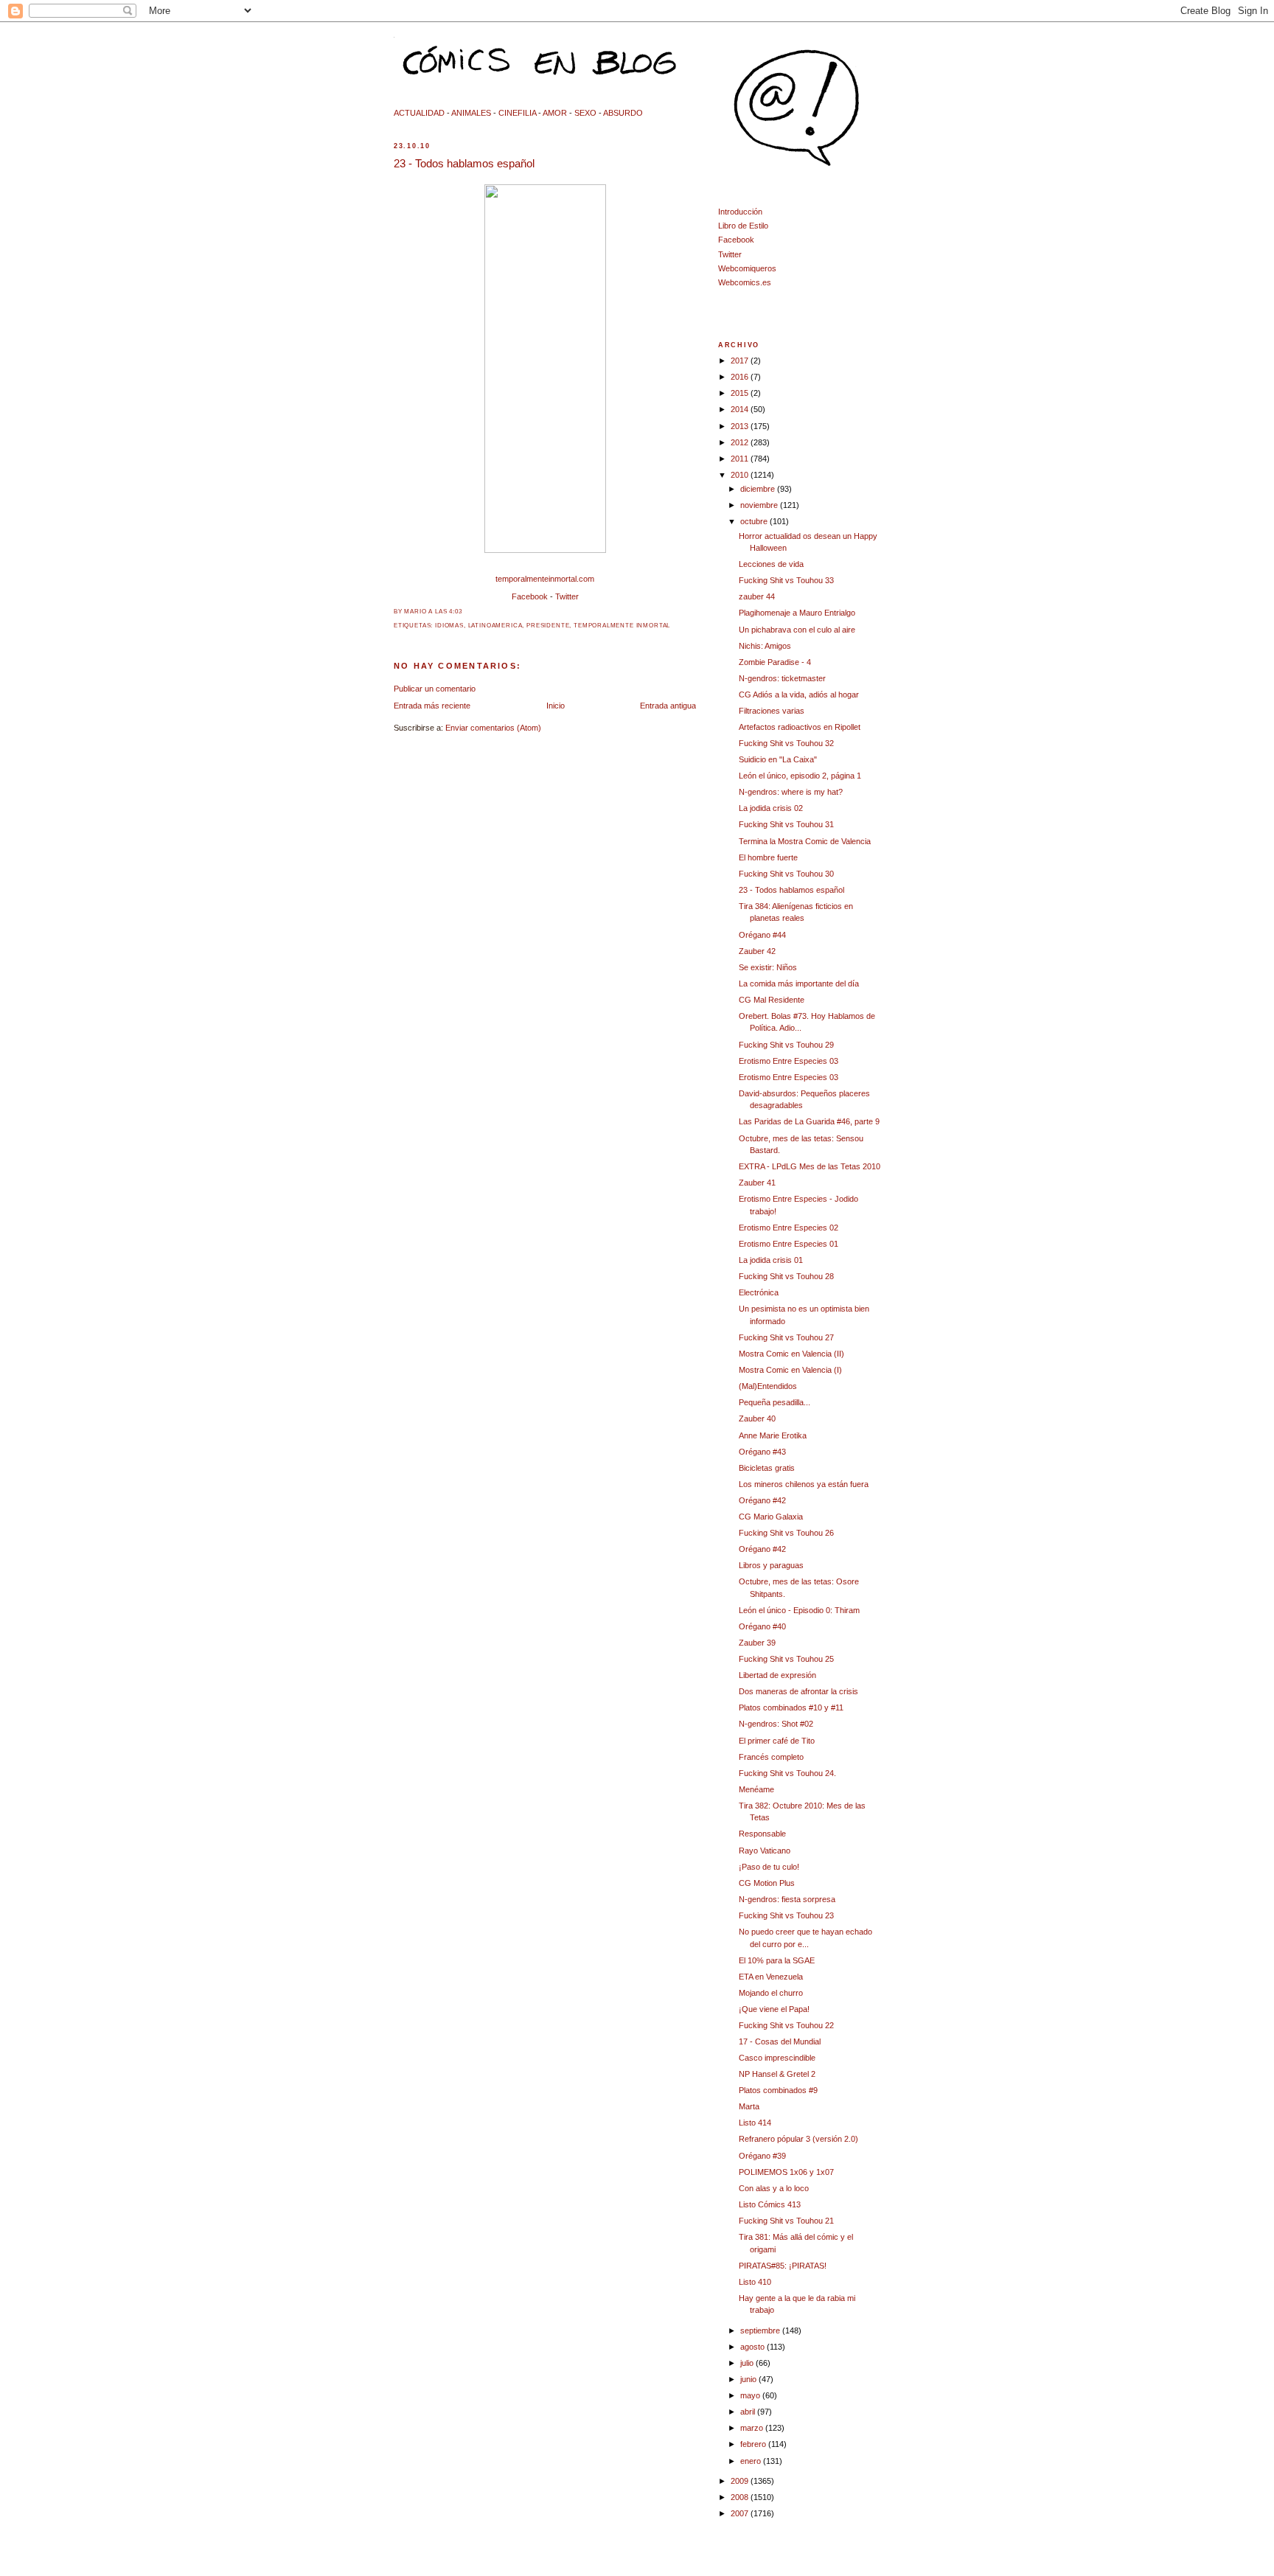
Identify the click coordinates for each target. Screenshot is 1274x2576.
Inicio (556, 706)
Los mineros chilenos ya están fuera (804, 1484)
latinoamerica (495, 626)
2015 (741, 393)
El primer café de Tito (777, 1741)
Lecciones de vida (771, 564)
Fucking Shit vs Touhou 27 (786, 1337)
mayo (751, 2395)
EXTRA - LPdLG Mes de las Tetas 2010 (810, 1166)
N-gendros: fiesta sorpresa (787, 1899)
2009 (741, 2481)
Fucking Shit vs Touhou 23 (786, 1915)
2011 (741, 459)
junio (749, 2379)
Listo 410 (755, 2282)
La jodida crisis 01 (771, 1260)
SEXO (585, 113)
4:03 (455, 612)
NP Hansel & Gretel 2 (777, 2074)
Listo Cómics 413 (770, 2204)
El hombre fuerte (768, 857)
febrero (754, 2444)
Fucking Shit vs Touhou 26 (786, 1533)
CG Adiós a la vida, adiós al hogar (799, 695)
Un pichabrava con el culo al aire (797, 630)
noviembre (760, 505)
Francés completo (771, 1757)
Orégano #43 (762, 1452)
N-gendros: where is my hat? (791, 792)
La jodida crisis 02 (771, 808)
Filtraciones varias (772, 711)
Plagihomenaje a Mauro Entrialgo (797, 613)
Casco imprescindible (777, 2058)
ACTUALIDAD (419, 113)
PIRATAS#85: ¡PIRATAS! (783, 2266)
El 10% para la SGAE (777, 1960)
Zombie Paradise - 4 (775, 662)
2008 (741, 2497)
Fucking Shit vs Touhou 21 (786, 2221)
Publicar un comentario (435, 689)
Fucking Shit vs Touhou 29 (786, 1045)
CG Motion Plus (767, 1883)
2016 (741, 377)
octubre (755, 521)
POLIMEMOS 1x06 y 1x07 (786, 2172)
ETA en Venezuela (771, 1977)
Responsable (762, 1834)
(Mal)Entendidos (768, 1386)
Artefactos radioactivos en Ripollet (800, 727)
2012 (741, 442)
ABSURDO (623, 113)
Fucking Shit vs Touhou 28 (786, 1276)
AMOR (555, 113)
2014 (741, 409)
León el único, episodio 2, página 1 (800, 776)
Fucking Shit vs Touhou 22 (786, 2025)
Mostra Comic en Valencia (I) (790, 1370)
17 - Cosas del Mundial (780, 2041)
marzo (753, 2428)
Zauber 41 (757, 1183)
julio (748, 2363)
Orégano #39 (762, 2156)
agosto (753, 2347)
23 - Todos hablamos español (464, 163)
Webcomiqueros (747, 268)
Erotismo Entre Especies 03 (789, 1061)
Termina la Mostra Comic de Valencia (805, 841)
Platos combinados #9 (778, 2090)
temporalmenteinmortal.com (545, 579)
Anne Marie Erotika (773, 1435)
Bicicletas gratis (767, 1468)
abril (749, 2412)
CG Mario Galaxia (771, 1517)
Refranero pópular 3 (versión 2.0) (798, 2139)
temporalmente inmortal (622, 626)
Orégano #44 (762, 935)
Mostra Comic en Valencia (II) (791, 1354)
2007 (741, 2513)
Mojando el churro (771, 1993)
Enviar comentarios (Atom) (493, 728)
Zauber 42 (757, 951)
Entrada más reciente (432, 706)
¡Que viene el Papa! (774, 2009)
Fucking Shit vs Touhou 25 (786, 1659)
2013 (741, 426)
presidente (548, 626)
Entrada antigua (668, 706)
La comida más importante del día (799, 984)
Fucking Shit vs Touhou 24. (787, 1773)
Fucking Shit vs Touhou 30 (786, 874)
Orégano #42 (762, 1500)
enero (752, 2461)
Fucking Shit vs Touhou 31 (786, 824)
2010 (741, 475)
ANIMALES (471, 113)
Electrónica (759, 1292)
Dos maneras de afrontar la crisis (798, 1691)
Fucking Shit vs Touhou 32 (786, 743)
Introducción (740, 212)
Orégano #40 (762, 1626)
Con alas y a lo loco (774, 2188)
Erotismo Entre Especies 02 (789, 1228)
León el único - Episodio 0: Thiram (799, 1610)
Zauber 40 (757, 1418)
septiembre (761, 2330)
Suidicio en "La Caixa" (778, 759)
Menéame (756, 1789)
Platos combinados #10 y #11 (791, 1708)
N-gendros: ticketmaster (782, 678)
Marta (749, 2106)
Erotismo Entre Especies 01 (789, 1244)
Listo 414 (755, 2123)
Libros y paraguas (771, 1565)
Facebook (530, 596)
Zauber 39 (757, 1643)
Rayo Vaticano (765, 1851)
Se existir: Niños (768, 967)
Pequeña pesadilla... (775, 1402)
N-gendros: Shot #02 (776, 1724)
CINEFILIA (517, 113)
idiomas (449, 626)
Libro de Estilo (743, 226)
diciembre (759, 489)
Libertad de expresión (777, 1675)
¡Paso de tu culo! (769, 1867)
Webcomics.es (745, 282)
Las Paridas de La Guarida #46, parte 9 (809, 1121)
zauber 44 (757, 596)
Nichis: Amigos (765, 646)
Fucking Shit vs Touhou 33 (786, 580)
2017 (741, 361)
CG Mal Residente (772, 1000)
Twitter (567, 596)
